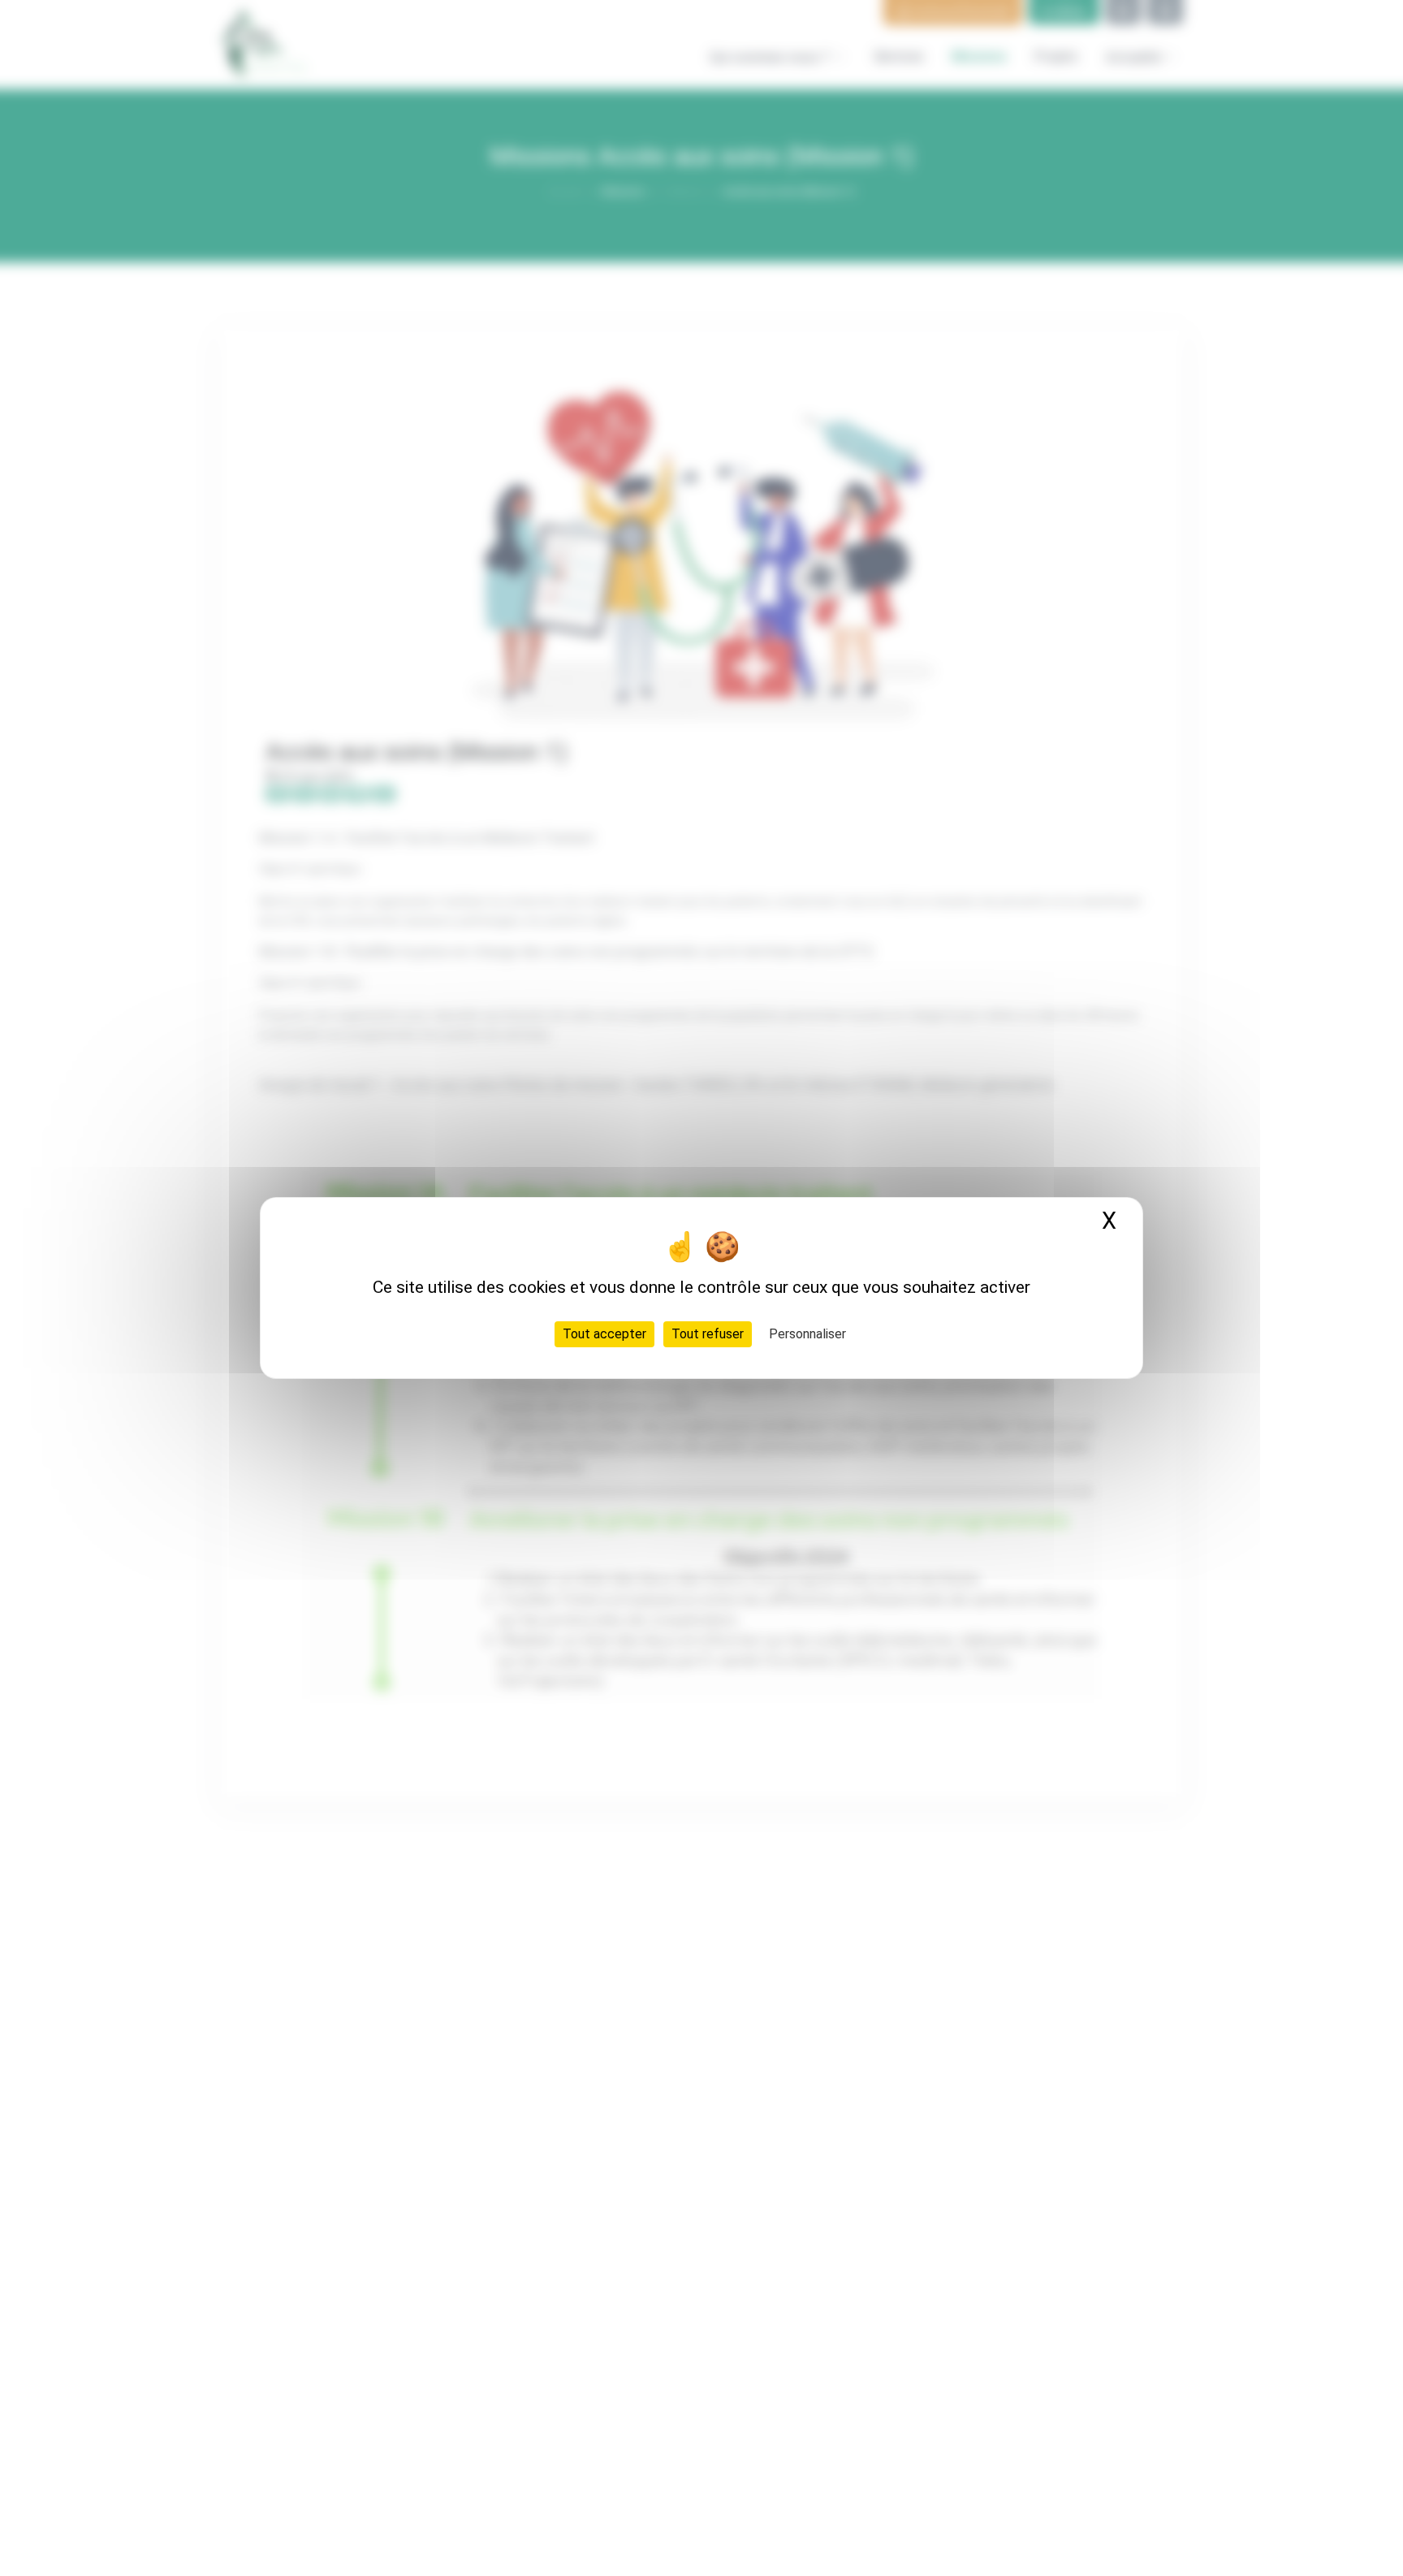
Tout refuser (708, 1334)
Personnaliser (807, 1334)
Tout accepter (604, 1334)
